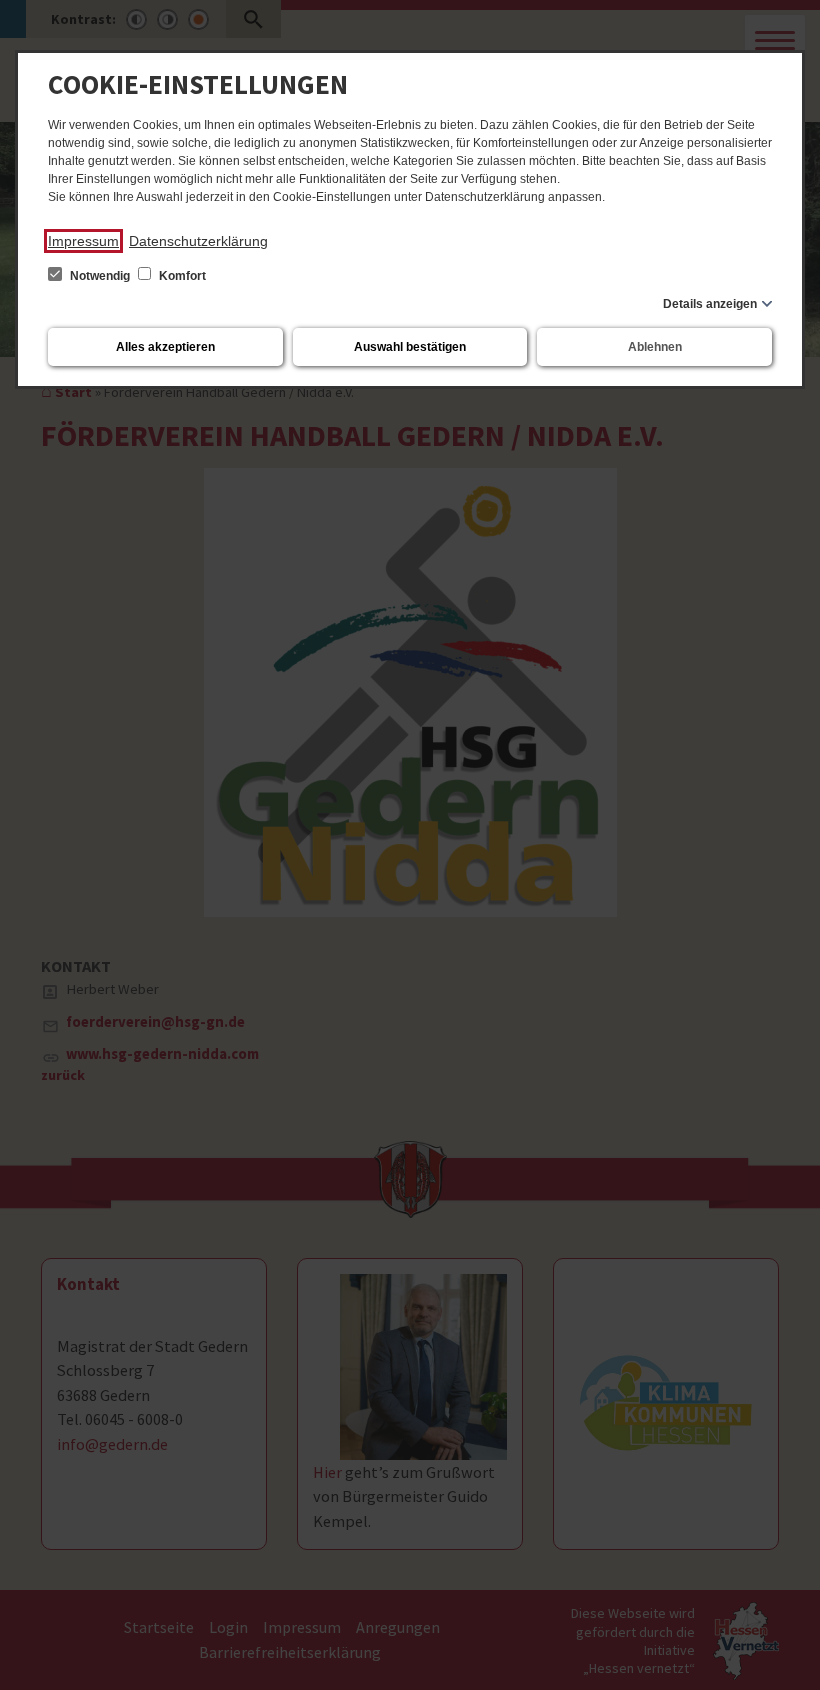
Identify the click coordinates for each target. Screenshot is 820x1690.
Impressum (83, 241)
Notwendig (100, 276)
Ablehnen (655, 347)
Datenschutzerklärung (198, 241)
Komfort (181, 276)
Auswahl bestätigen (410, 347)
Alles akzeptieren (165, 347)
